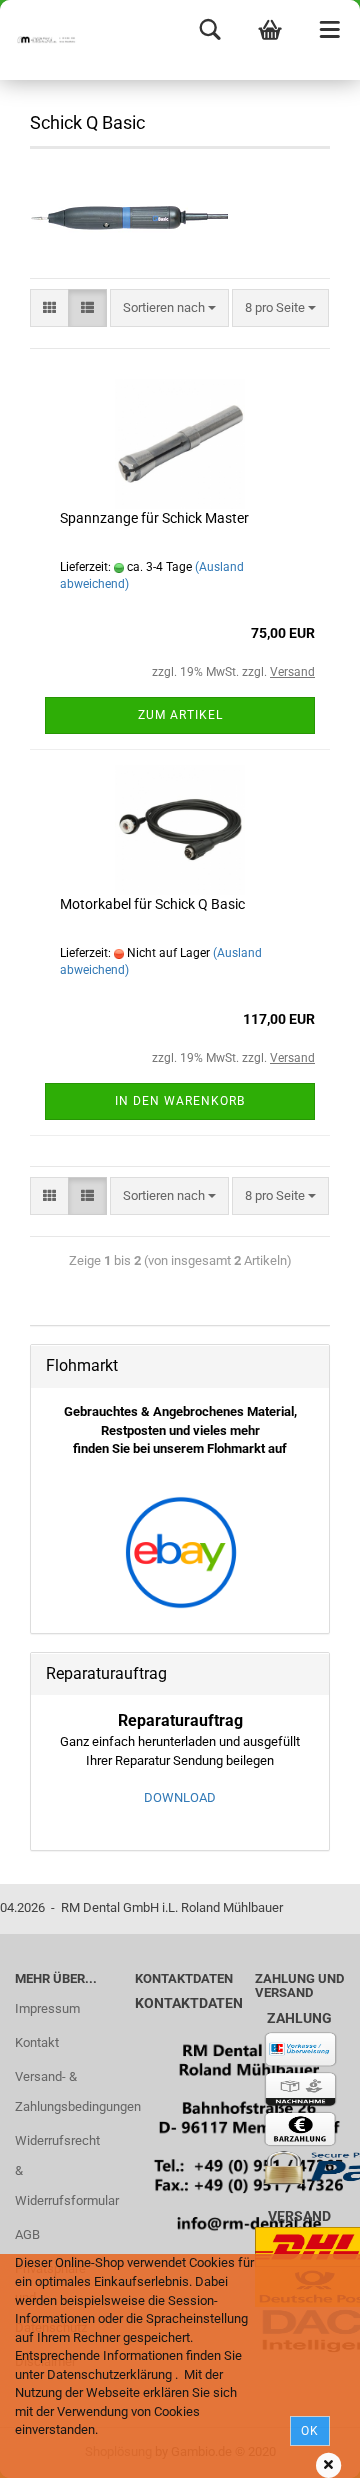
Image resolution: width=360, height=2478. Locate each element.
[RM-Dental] (40, 40)
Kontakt (37, 2042)
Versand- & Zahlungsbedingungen (60, 2091)
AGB (27, 2234)
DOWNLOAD (180, 1797)
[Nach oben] (305, 2448)
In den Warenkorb (180, 1101)
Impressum (47, 2008)
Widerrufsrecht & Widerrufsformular (60, 2170)
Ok (310, 2431)
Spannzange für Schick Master (154, 518)
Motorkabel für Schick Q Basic (152, 904)
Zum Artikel (180, 715)
